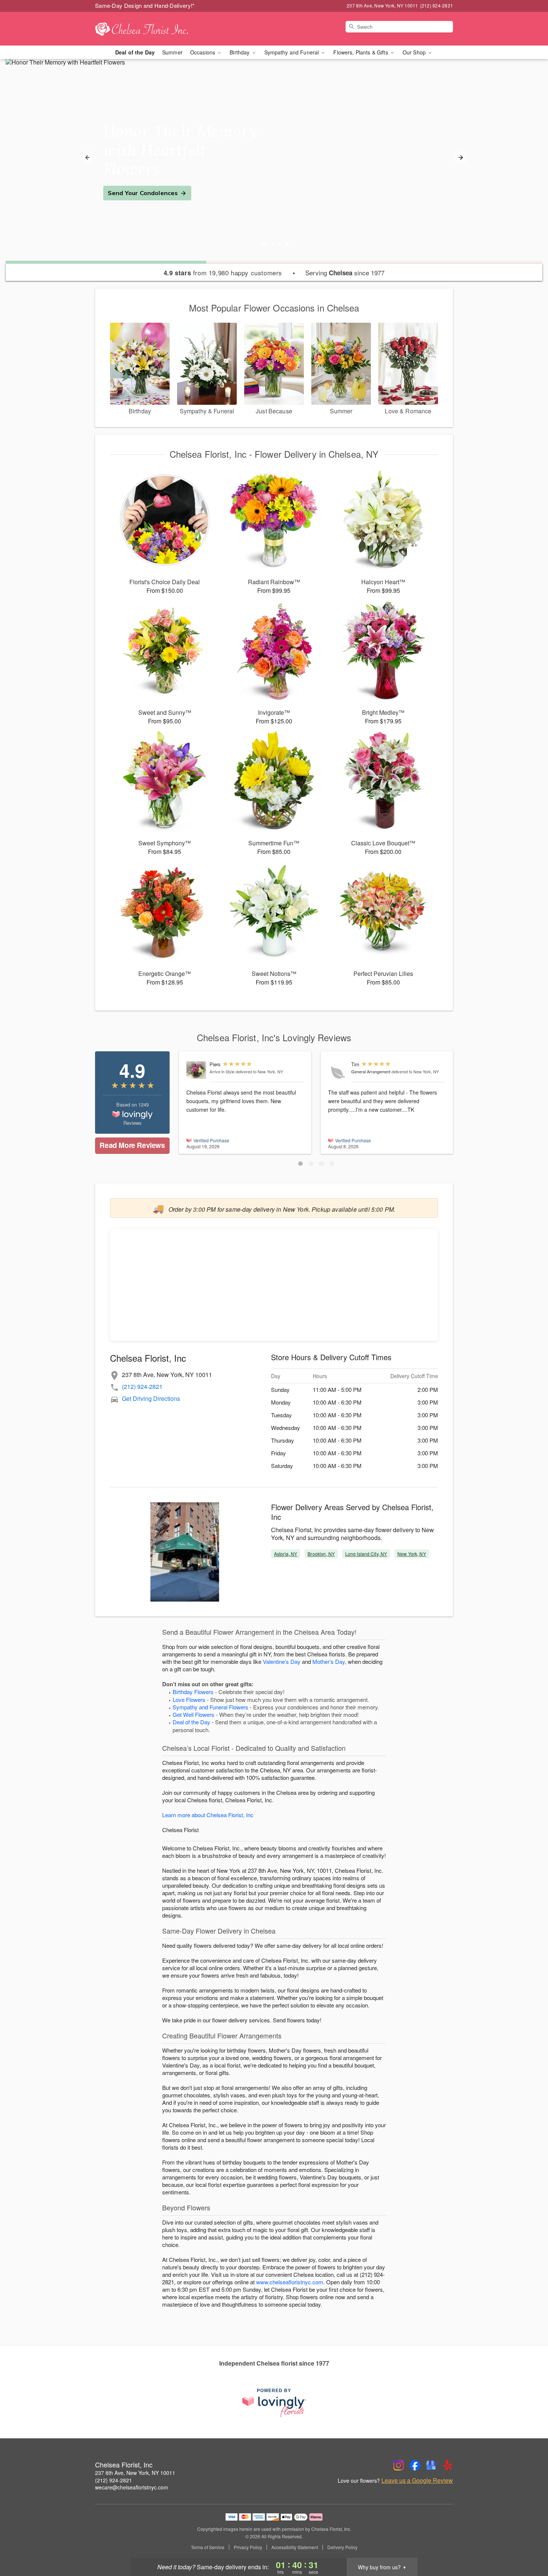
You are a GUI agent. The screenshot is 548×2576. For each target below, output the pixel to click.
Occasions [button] (203, 52)
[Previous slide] (87, 157)
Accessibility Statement (295, 2547)
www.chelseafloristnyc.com (290, 2282)
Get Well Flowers (193, 1714)
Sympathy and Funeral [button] (292, 52)
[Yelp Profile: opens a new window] (448, 2465)
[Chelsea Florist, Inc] (149, 29)
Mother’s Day (329, 1661)
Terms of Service (208, 2547)
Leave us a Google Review (417, 2480)
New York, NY (412, 1554)
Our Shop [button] (415, 52)
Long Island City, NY (366, 1554)
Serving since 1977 (345, 273)
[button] (300, 1164)
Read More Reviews (132, 1145)
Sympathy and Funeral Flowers (210, 1707)
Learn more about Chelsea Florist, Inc (208, 1815)
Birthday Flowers (193, 1692)
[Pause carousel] (264, 244)
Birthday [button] (240, 52)
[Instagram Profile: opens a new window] (399, 2465)
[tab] (273, 244)
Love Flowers (189, 1699)
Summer (172, 52)
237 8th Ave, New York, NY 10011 (135, 2473)
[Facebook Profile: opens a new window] (415, 2465)
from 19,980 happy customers (223, 273)
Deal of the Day (135, 52)
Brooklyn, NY (321, 1554)
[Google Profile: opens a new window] (431, 2465)
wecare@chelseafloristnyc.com (132, 2487)
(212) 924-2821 (142, 1386)
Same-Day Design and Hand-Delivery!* (145, 5)
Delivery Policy (342, 2547)
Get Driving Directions (151, 1398)
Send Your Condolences (143, 193)
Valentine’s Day (282, 1661)
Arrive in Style (222, 1071)
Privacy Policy (248, 2547)
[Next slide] (461, 157)
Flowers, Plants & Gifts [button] (361, 52)
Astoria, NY (286, 1554)
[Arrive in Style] (196, 1070)
